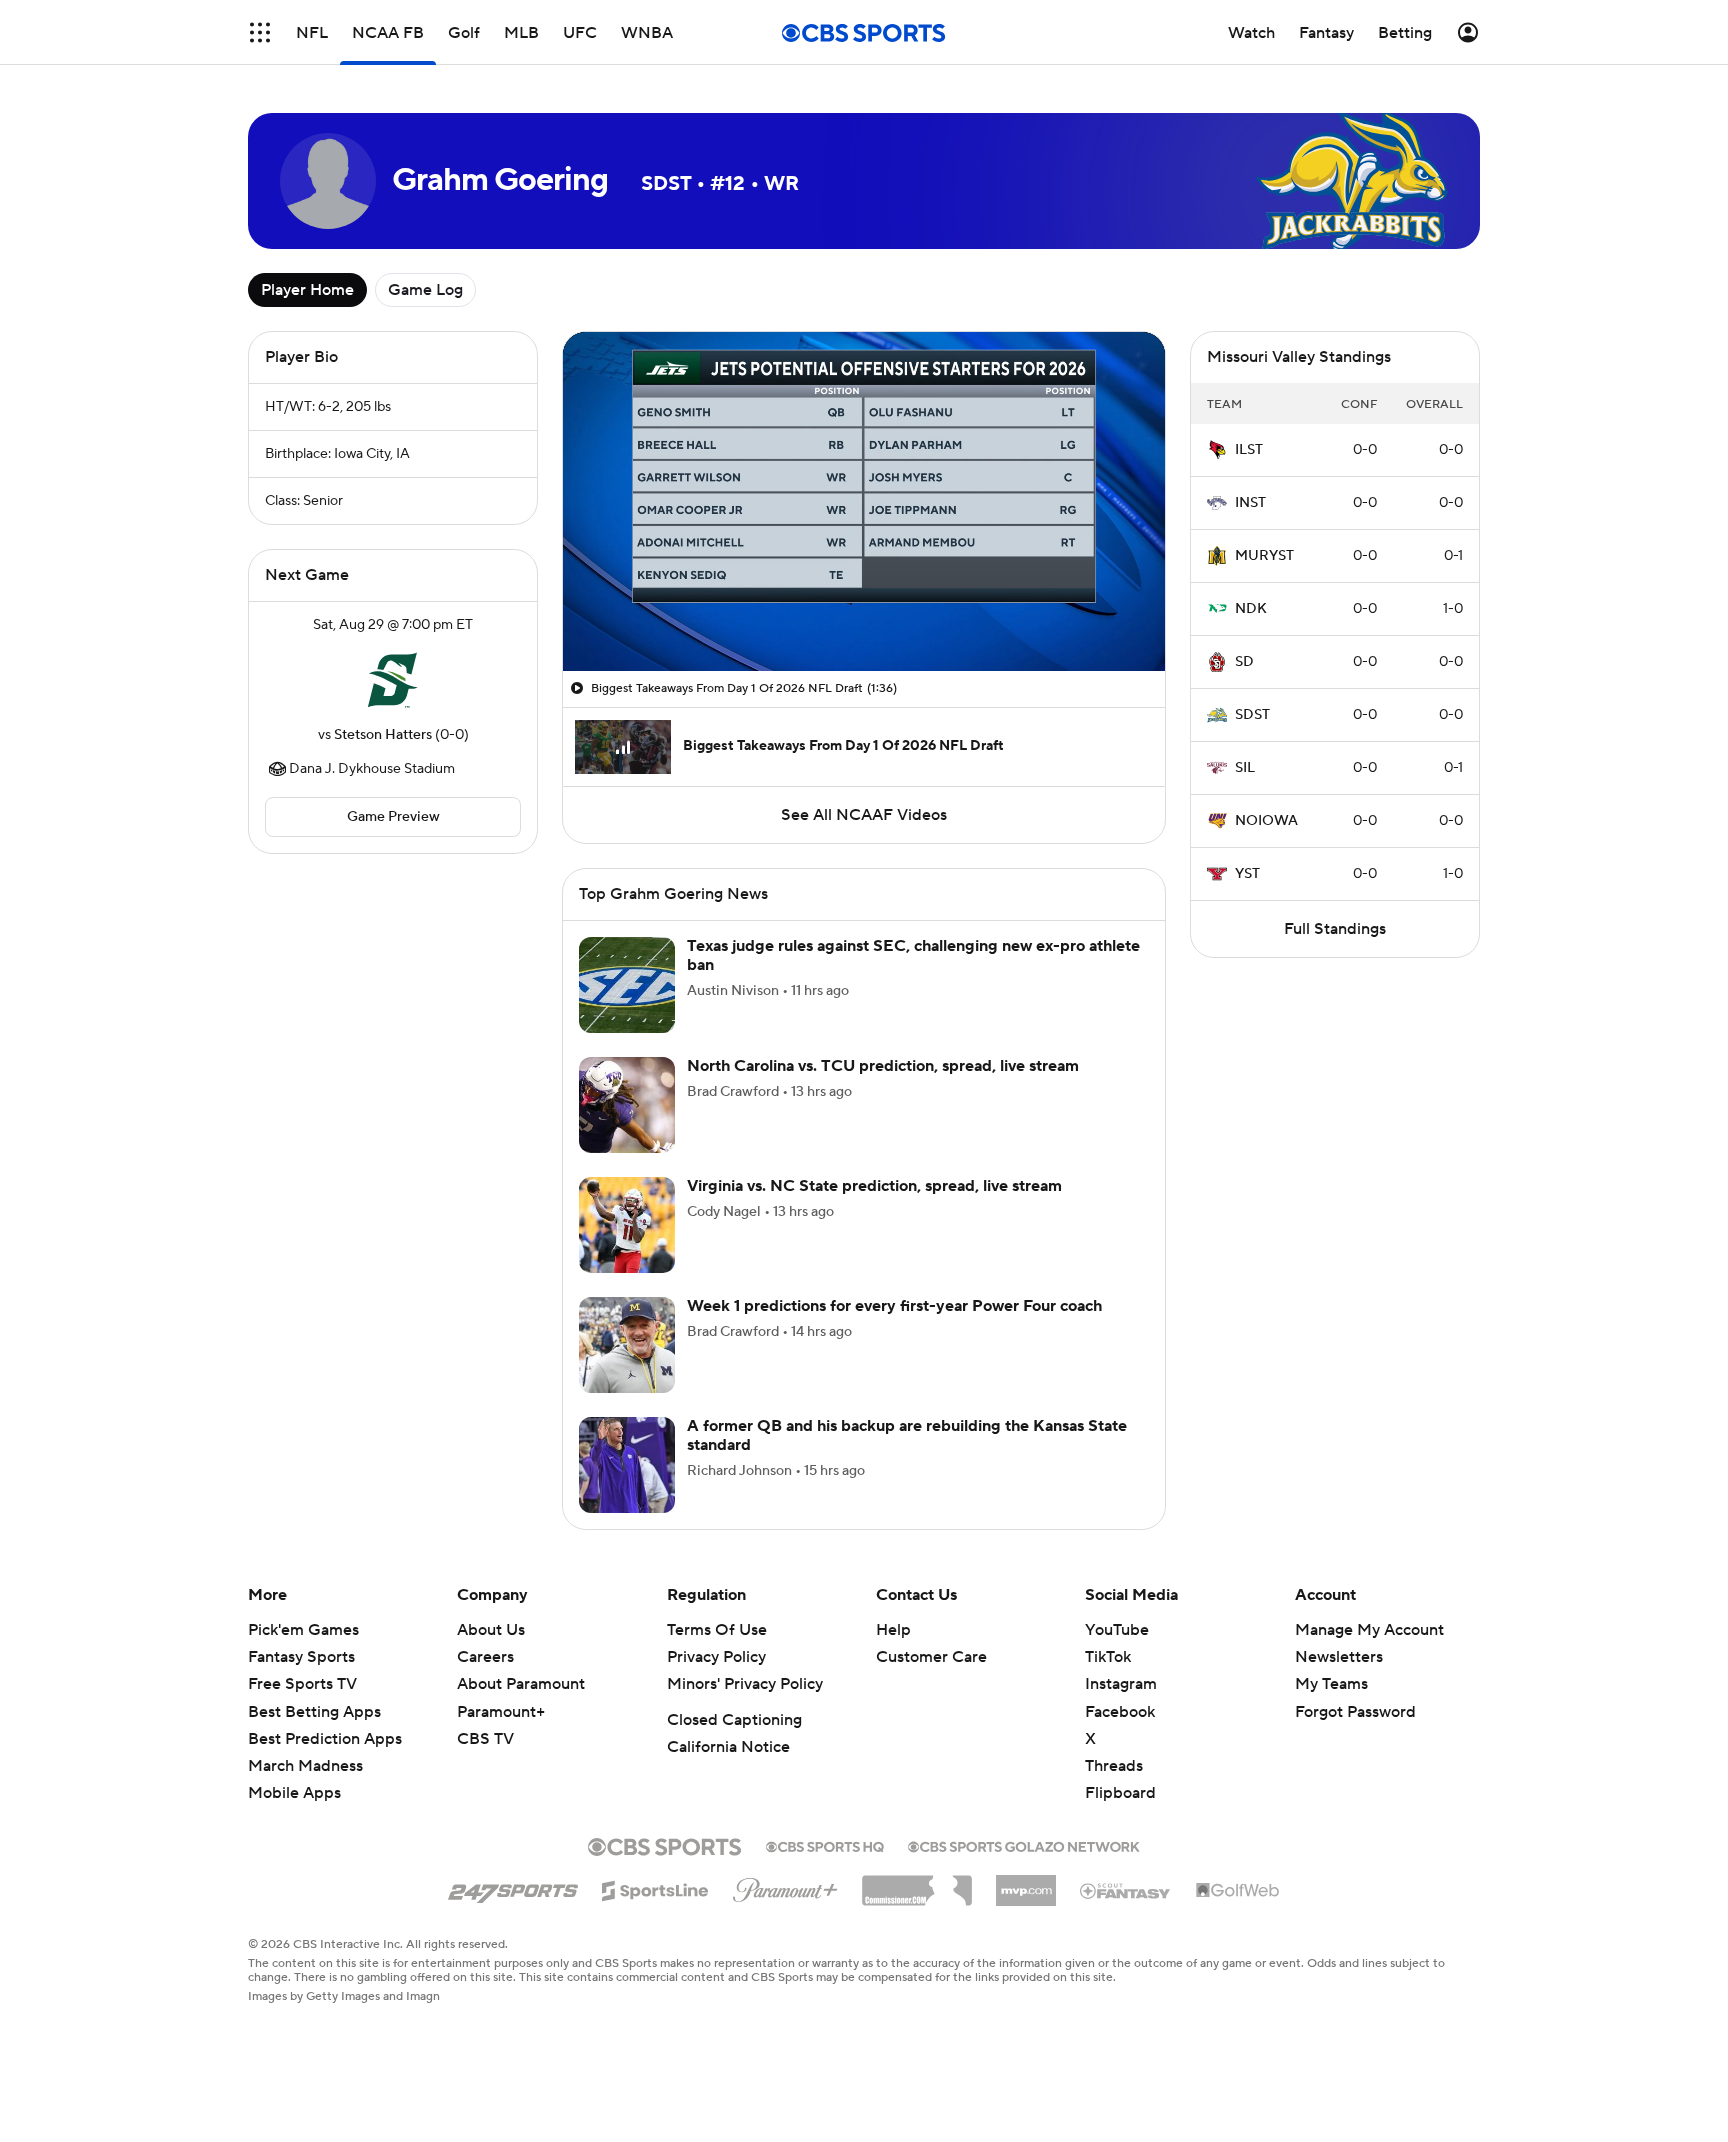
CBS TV (485, 1739)
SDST (1252, 715)
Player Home (307, 290)
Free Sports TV (302, 1684)
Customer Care (931, 1657)
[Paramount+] (785, 1886)
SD (1244, 662)
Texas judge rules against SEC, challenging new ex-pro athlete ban (913, 955)
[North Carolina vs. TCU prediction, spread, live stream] (627, 1105)
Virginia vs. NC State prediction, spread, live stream (874, 1186)
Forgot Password (1355, 1712)
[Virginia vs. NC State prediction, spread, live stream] (627, 1225)
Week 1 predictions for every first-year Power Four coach (894, 1306)
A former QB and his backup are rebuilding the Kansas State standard (907, 1435)
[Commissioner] (917, 1883)
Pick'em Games (303, 1630)
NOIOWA (1266, 821)
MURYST (1264, 556)
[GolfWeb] (1238, 1891)
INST (1250, 503)
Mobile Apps (294, 1793)
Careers (485, 1657)
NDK (1251, 609)
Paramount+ (501, 1712)
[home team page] (393, 680)
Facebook (1120, 1712)
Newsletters (1339, 1657)
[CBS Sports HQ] (825, 1845)
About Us (491, 1630)
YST (1247, 874)
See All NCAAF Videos (864, 815)
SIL (1245, 768)
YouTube (1117, 1630)
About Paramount (521, 1684)
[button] (260, 32)
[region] (864, 501)
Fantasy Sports (301, 1657)
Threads (1114, 1766)
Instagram (1121, 1684)
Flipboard (1120, 1793)
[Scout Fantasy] (1126, 1890)
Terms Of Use (717, 1630)
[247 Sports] (513, 1887)
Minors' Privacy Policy (745, 1684)
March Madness (305, 1766)
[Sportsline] (655, 1888)
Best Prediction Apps (325, 1739)
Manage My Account (1369, 1630)
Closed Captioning (734, 1720)
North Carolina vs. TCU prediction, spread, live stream (883, 1066)
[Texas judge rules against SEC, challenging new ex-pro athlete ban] (627, 985)
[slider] (864, 613)
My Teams (1331, 1684)
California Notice (728, 1747)
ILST (1249, 450)
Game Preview (393, 817)
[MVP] (1026, 1883)
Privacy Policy (716, 1657)
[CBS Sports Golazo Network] (1024, 1845)
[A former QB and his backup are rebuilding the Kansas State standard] (627, 1465)
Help (893, 1630)
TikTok (1108, 1657)
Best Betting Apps (314, 1712)
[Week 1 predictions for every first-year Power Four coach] (627, 1345)
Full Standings (1335, 929)
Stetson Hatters (383, 735)
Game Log (425, 290)
